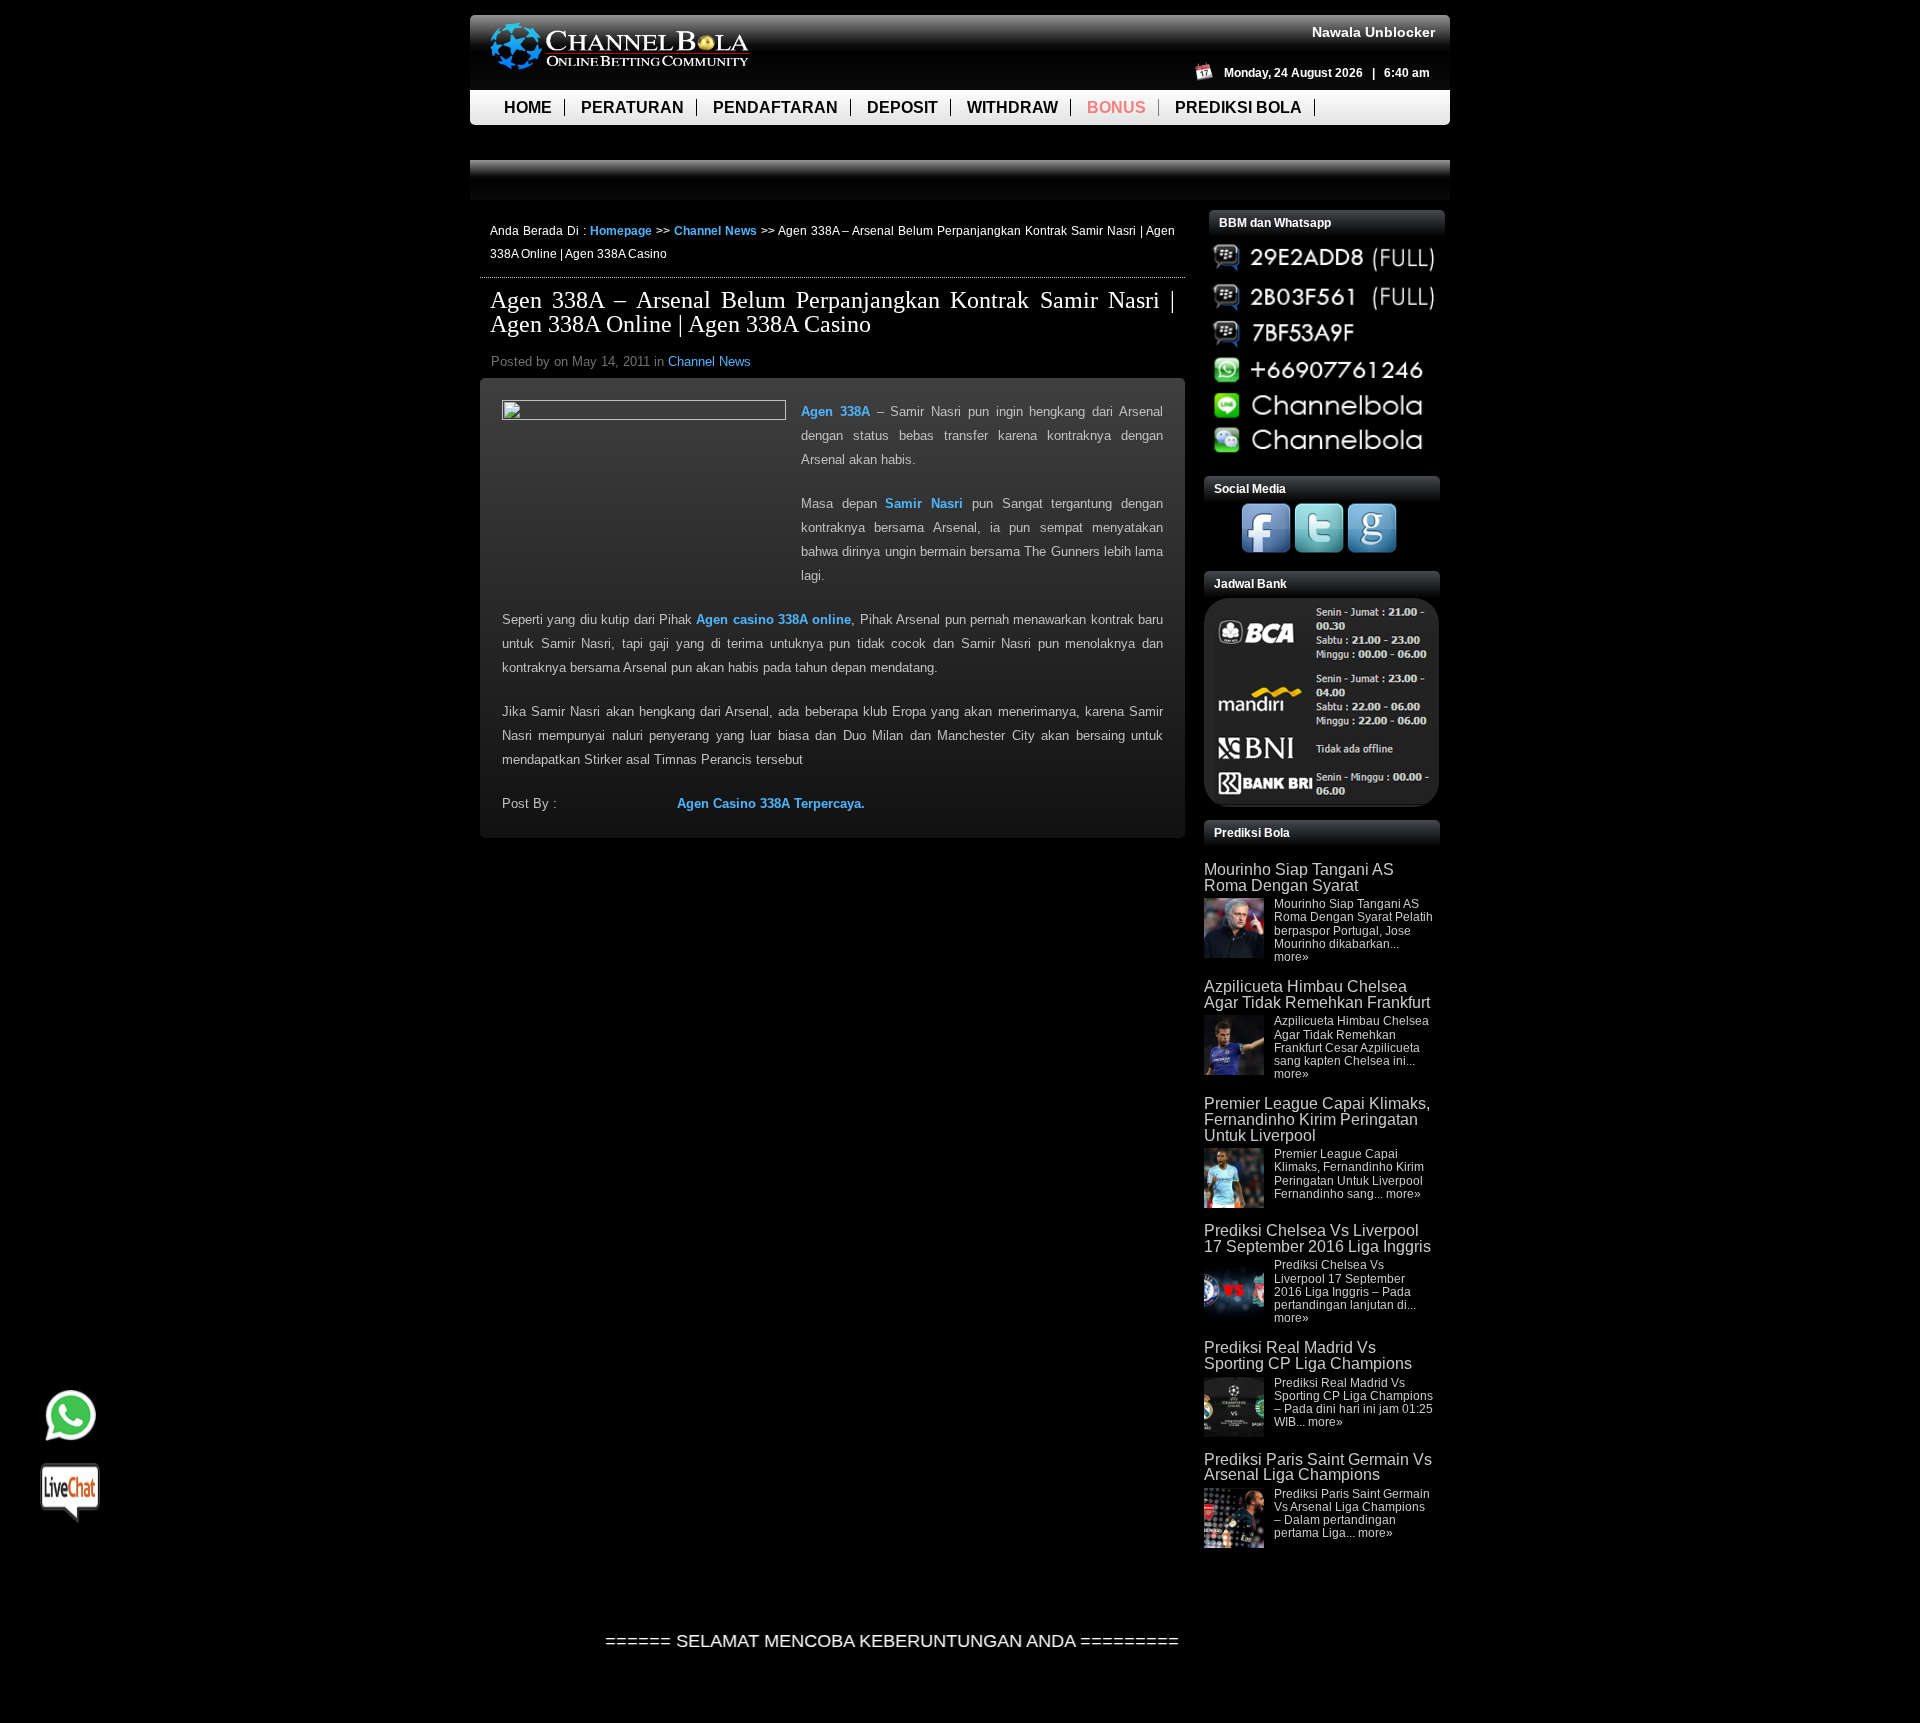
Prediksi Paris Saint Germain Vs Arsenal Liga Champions (1318, 1467)
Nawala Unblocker (1373, 32)
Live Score (553, 142)
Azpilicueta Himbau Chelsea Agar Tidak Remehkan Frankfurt (1317, 994)
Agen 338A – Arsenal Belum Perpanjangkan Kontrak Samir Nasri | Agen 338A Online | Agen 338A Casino (832, 312)
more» (1291, 957)
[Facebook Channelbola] (1266, 549)
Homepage (621, 231)
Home (528, 107)
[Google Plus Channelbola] (1372, 549)
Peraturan (632, 107)
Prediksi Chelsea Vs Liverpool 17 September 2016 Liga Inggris (1317, 1238)
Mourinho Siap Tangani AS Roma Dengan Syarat (1299, 877)
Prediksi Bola (1238, 107)
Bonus (1116, 107)
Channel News (715, 231)
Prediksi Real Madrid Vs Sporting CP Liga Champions (1308, 1355)
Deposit (902, 107)
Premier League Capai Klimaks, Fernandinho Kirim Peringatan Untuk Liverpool (1317, 1119)
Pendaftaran (775, 107)
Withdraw (1012, 107)
